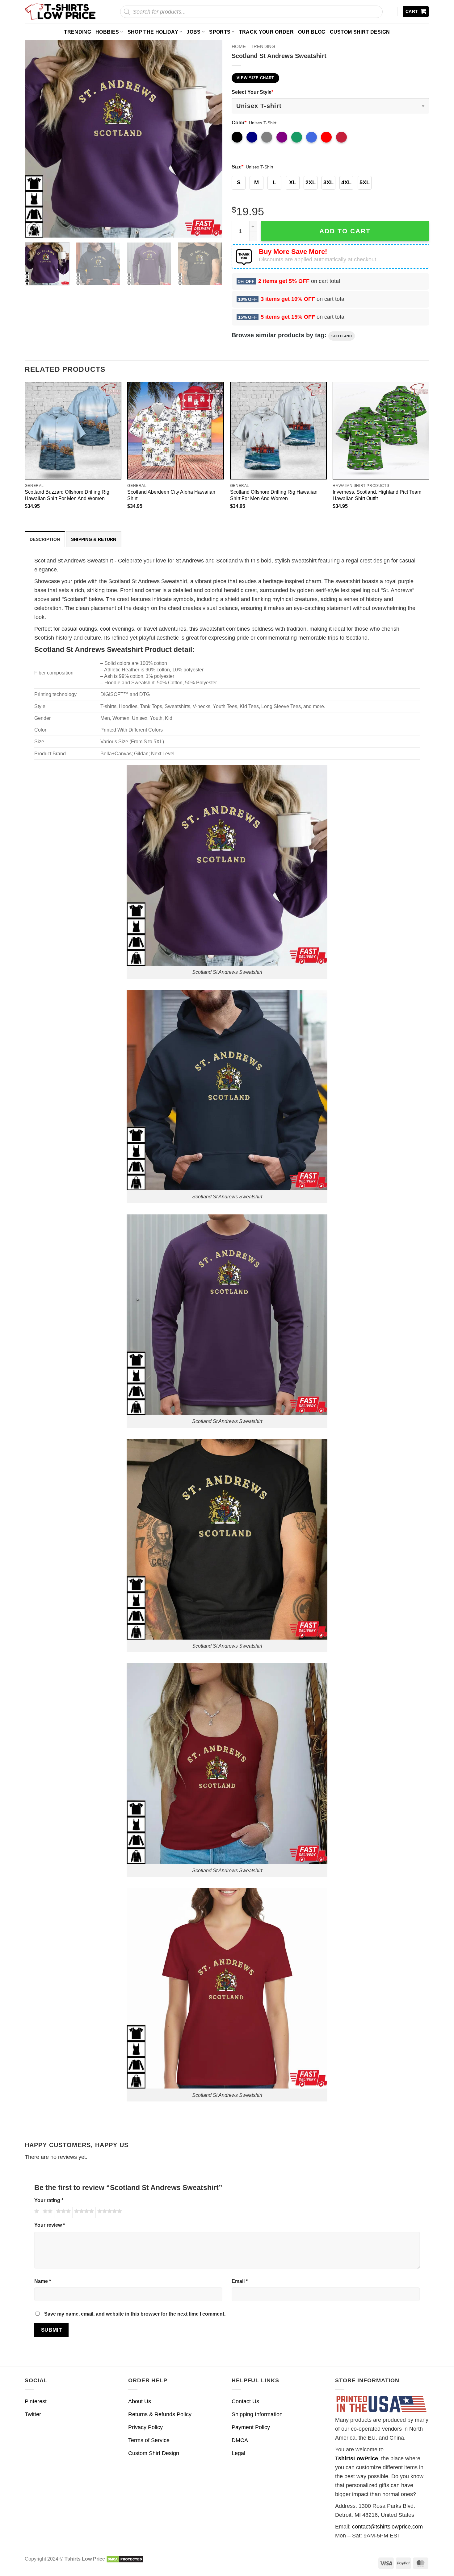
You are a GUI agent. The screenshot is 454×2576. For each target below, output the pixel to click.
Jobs (193, 32)
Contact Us (245, 2401)
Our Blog (312, 32)
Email (240, 2281)
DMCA (240, 2440)
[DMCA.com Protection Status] (125, 2559)
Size (238, 167)
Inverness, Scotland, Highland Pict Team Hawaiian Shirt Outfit (377, 495)
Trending (78, 32)
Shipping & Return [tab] (94, 539)
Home (239, 46)
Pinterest (36, 2401)
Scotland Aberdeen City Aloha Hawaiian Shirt (171, 495)
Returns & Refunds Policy (160, 2414)
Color (239, 122)
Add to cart (345, 231)
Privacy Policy (145, 2427)
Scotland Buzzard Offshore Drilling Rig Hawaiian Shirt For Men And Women (67, 495)
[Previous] (36, 139)
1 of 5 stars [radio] (36, 2212)
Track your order (266, 32)
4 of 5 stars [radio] (83, 2212)
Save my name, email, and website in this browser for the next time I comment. (135, 2314)
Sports (220, 32)
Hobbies (107, 32)
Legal (238, 2453)
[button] (416, 12)
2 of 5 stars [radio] (47, 2212)
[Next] (211, 139)
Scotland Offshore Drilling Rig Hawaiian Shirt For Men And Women (274, 495)
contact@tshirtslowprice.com (387, 2527)
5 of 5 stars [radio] (109, 2212)
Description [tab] (45, 539)
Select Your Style (252, 92)
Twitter (33, 2414)
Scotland (342, 336)
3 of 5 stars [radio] (62, 2212)
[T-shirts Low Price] (61, 12)
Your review (50, 2225)
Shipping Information (257, 2414)
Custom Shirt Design (360, 32)
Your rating (49, 2200)
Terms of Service (149, 2440)
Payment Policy (251, 2427)
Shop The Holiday (153, 32)
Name (43, 2281)
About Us (140, 2401)
